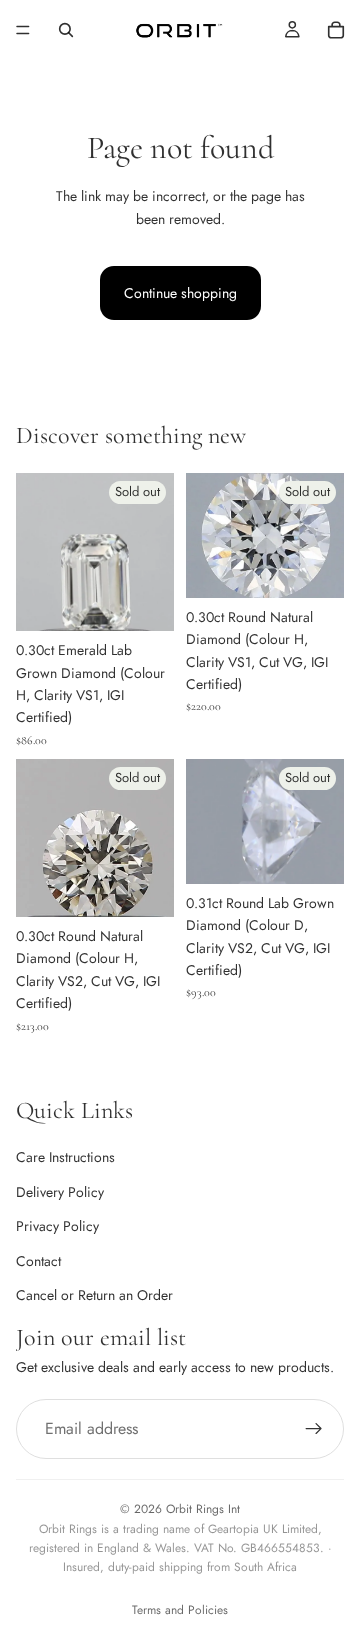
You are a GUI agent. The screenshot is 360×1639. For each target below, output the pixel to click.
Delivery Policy (60, 1191)
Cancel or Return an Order (94, 1295)
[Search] (66, 30)
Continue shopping (180, 293)
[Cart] (336, 30)
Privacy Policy (57, 1226)
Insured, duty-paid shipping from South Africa (180, 1567)
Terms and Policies (180, 1610)
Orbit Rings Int (203, 1509)
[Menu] (23, 30)
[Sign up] (314, 1428)
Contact (38, 1260)
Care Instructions (65, 1157)
